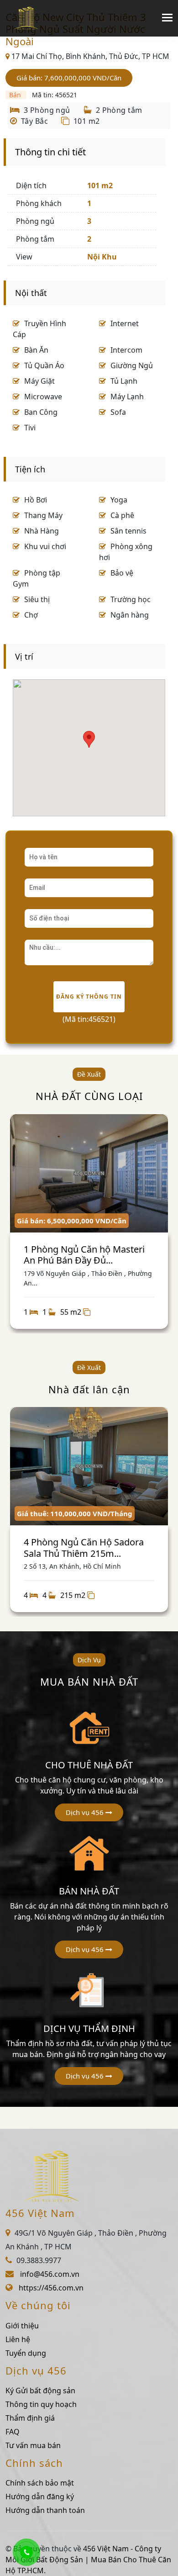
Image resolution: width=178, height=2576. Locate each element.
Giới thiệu (22, 2326)
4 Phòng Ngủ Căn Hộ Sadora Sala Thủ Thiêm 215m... (84, 1547)
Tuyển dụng (26, 2353)
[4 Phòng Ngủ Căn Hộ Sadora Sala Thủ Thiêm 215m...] (89, 1466)
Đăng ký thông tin (89, 997)
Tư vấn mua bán (33, 2445)
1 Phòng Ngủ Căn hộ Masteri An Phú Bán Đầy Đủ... (84, 1255)
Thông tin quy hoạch (41, 2404)
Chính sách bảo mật (40, 2483)
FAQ (13, 2432)
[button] (89, 1812)
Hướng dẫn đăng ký (40, 2497)
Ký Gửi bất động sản (40, 2391)
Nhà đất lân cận (89, 1389)
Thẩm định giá (30, 2418)
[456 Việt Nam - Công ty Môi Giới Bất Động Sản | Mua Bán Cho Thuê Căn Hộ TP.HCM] (26, 18)
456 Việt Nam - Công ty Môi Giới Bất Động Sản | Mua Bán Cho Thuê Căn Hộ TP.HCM (88, 2560)
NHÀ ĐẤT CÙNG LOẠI (89, 1096)
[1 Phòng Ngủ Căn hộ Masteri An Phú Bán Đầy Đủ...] (89, 1174)
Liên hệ (18, 2339)
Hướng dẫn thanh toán (45, 2510)
